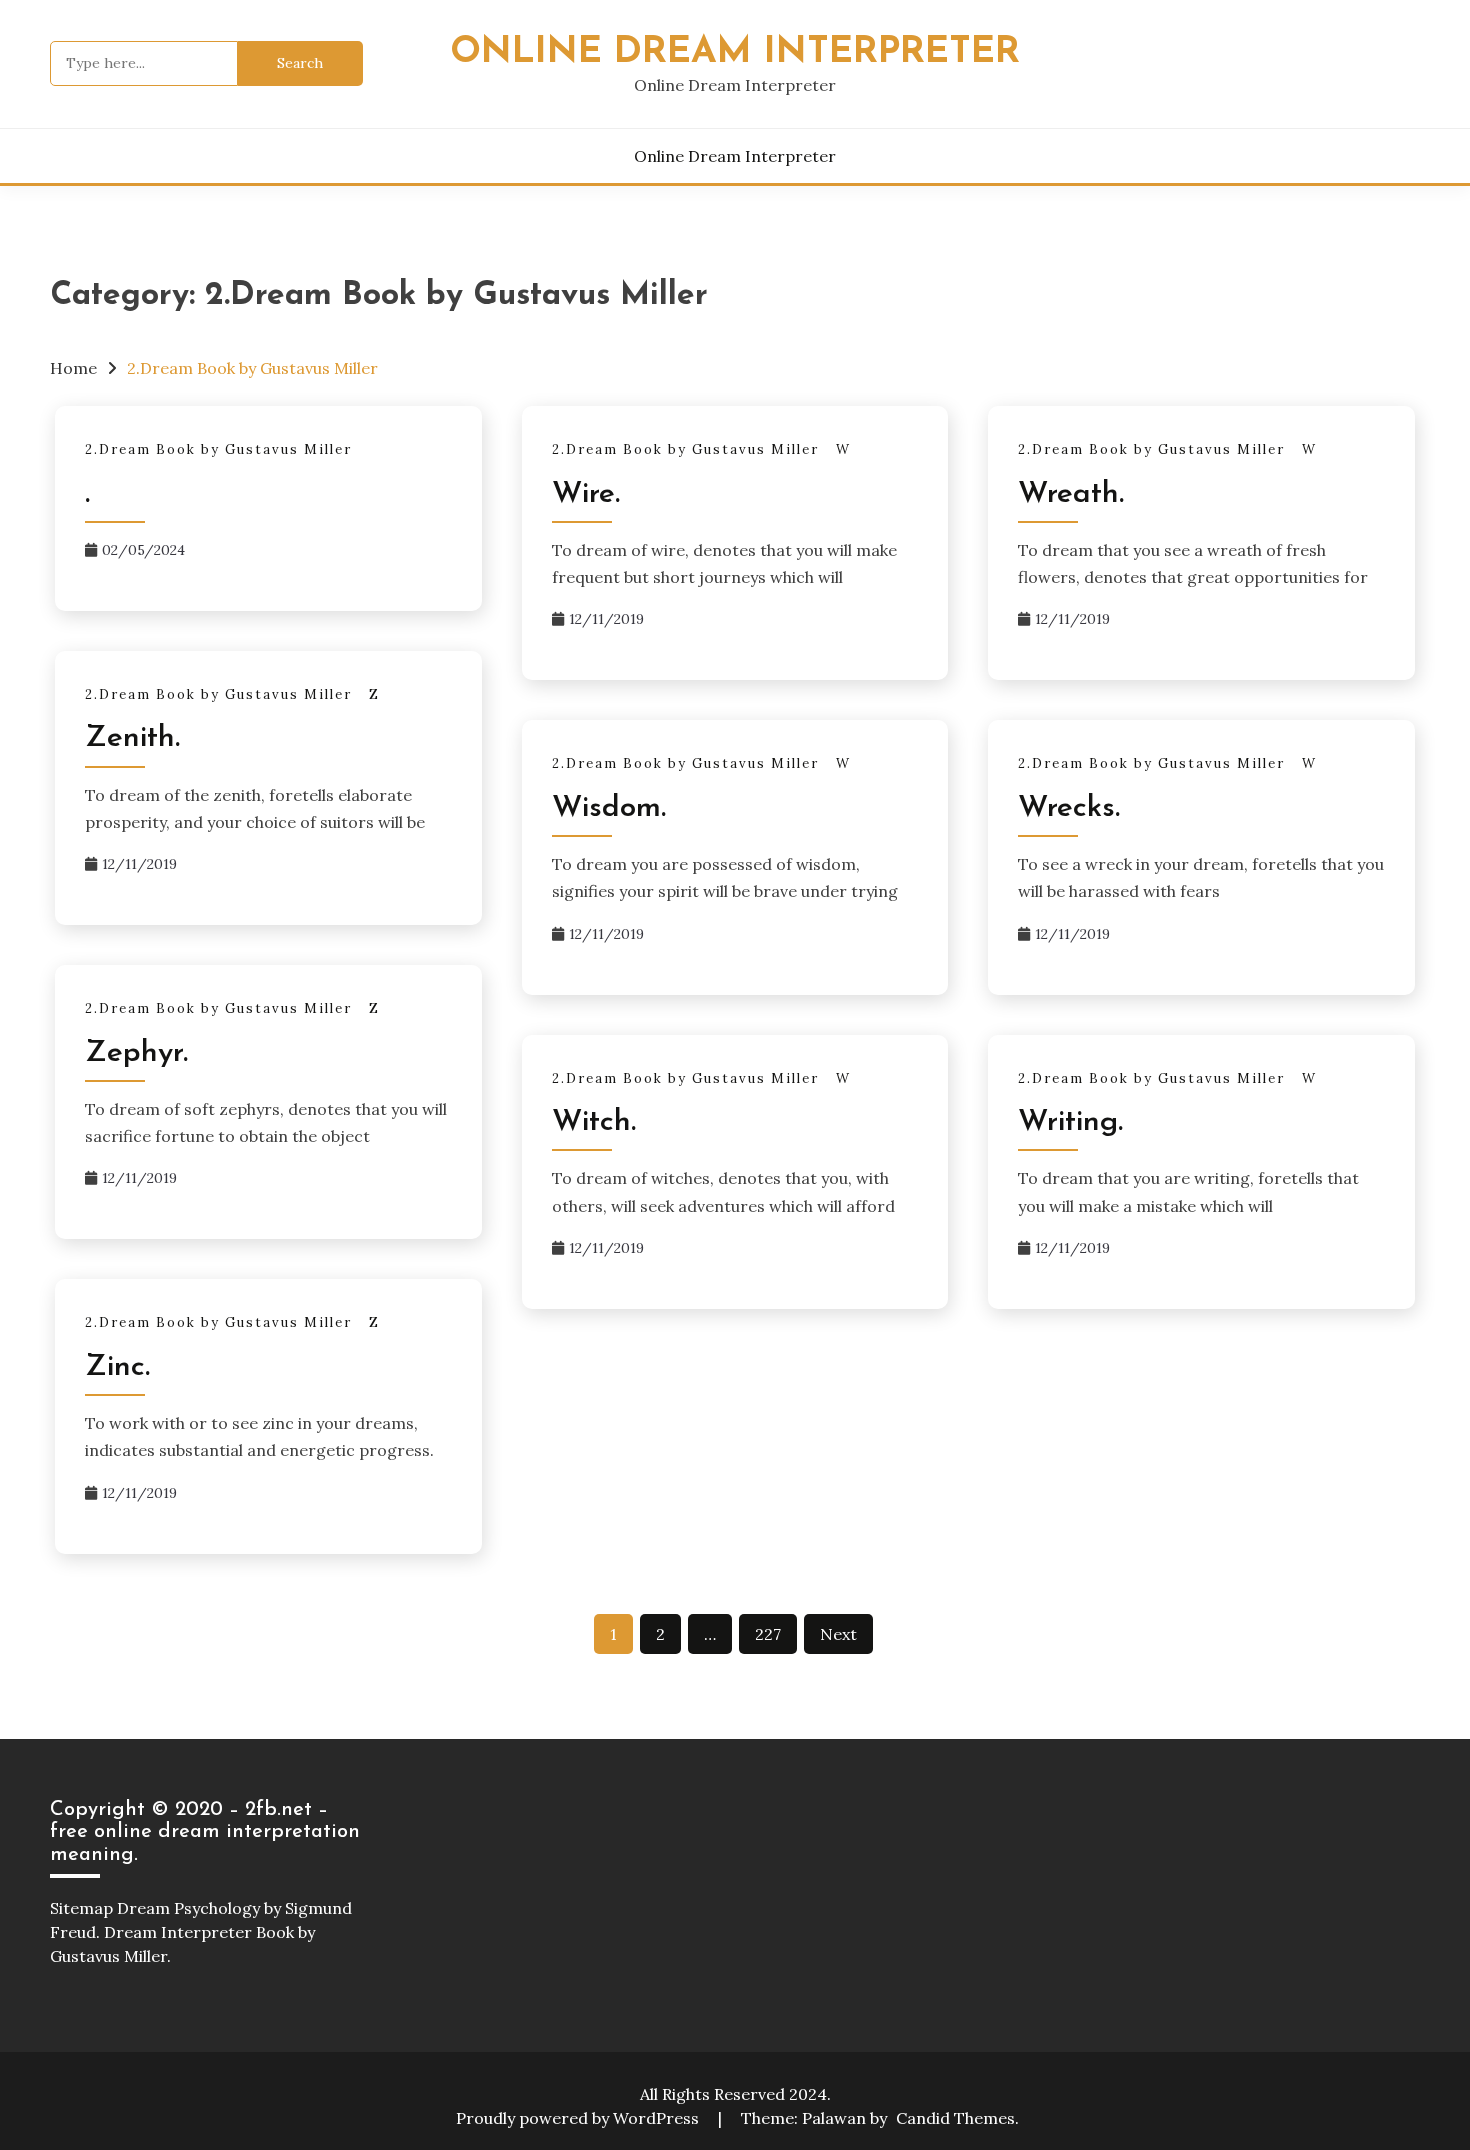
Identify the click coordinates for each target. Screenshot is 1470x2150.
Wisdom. (609, 808)
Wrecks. (1069, 808)
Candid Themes (955, 2118)
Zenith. (132, 738)
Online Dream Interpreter (735, 52)
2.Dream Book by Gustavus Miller (218, 449)
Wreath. (1071, 494)
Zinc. (117, 1367)
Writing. (1070, 1122)
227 (768, 1634)
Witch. (594, 1122)
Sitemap (81, 1908)
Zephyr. (136, 1053)
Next (838, 1634)
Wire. (586, 494)
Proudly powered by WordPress (579, 2118)
